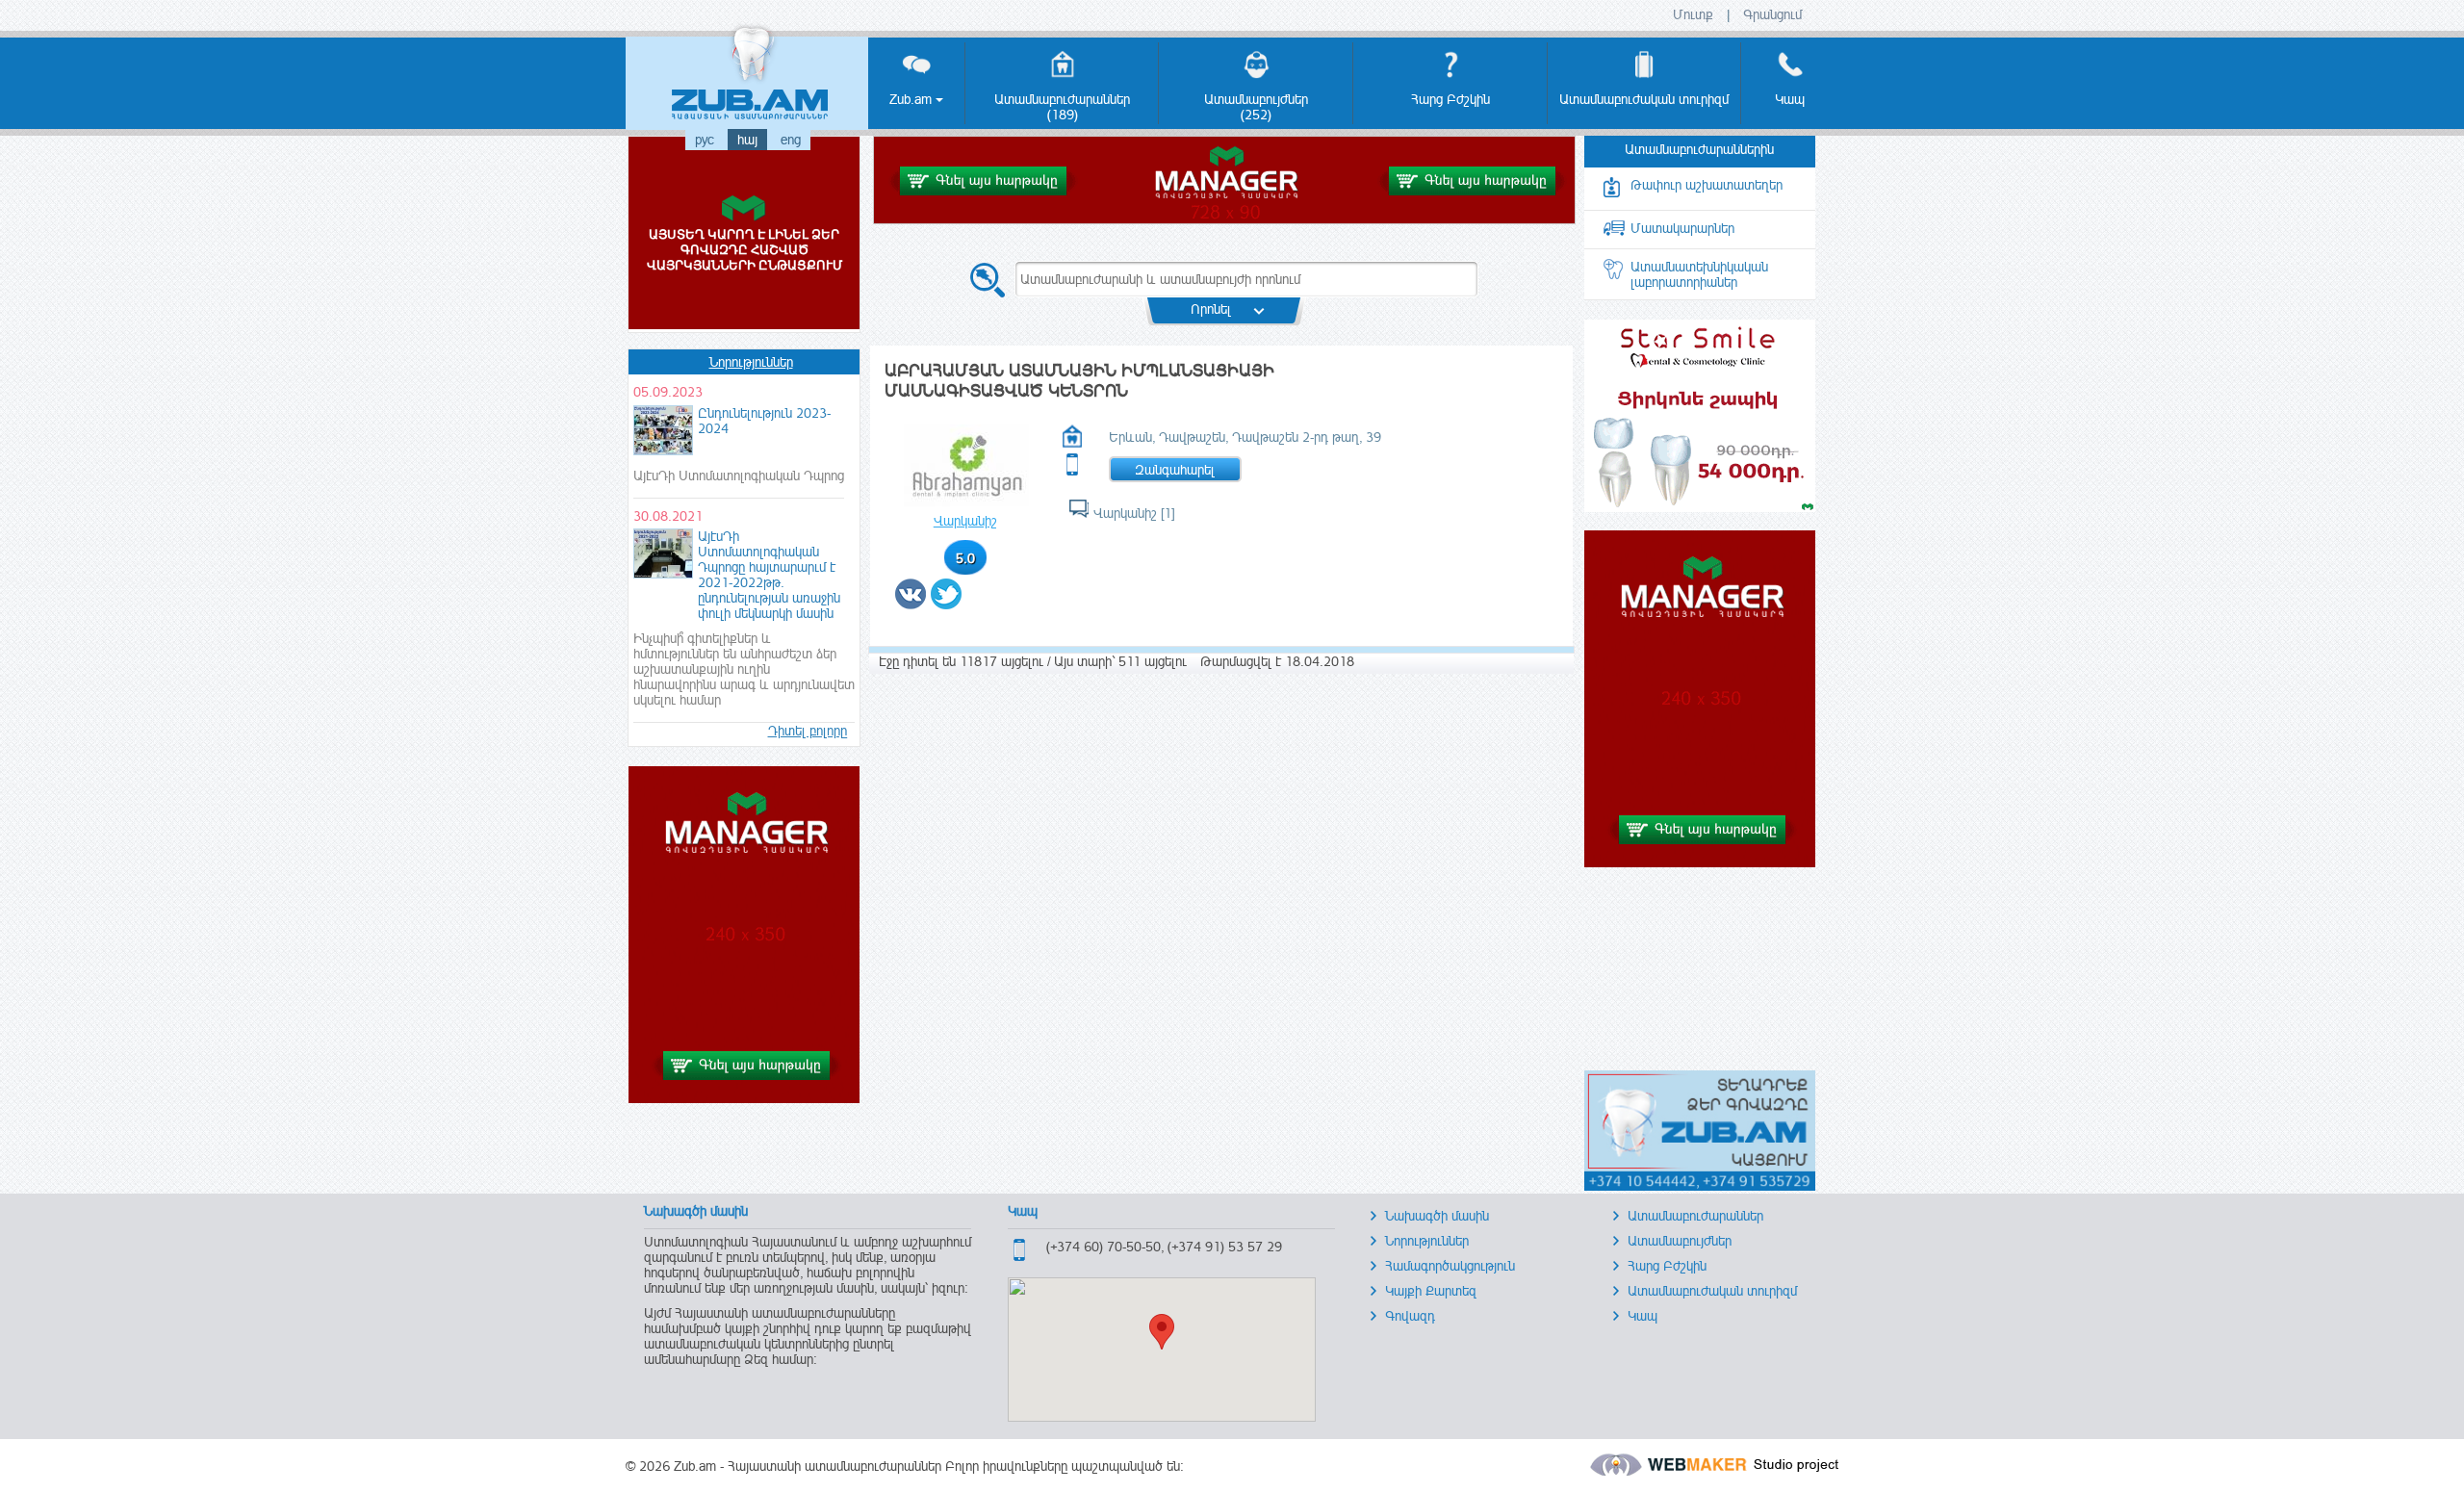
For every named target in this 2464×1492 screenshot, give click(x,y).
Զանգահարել (1175, 470)
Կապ (1643, 1316)
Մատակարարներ (1682, 228)
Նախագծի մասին (1437, 1216)
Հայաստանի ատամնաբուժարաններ (834, 1466)
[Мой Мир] (972, 604)
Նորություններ (751, 362)
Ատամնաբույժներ (1680, 1241)
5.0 (965, 558)
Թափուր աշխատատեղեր (1707, 185)
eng (791, 140)
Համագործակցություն (1450, 1266)
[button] (1162, 1332)
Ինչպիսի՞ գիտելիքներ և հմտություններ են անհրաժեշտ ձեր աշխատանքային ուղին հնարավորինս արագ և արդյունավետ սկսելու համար (744, 669)
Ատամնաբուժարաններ (1695, 1216)
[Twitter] (947, 604)
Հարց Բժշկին (1667, 1266)
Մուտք (1693, 14)
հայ (747, 140)
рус (705, 140)
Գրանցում (1772, 14)
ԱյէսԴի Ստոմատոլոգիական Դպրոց (739, 476)
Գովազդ (1410, 1316)
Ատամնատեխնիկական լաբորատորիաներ (1699, 274)
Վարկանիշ (965, 521)
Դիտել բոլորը (808, 731)
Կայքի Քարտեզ (1431, 1291)
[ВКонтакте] (911, 604)
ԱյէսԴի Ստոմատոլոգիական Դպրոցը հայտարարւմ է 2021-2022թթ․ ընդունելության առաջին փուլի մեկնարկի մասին (769, 575)
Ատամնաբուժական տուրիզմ (1712, 1291)
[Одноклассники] (967, 604)
